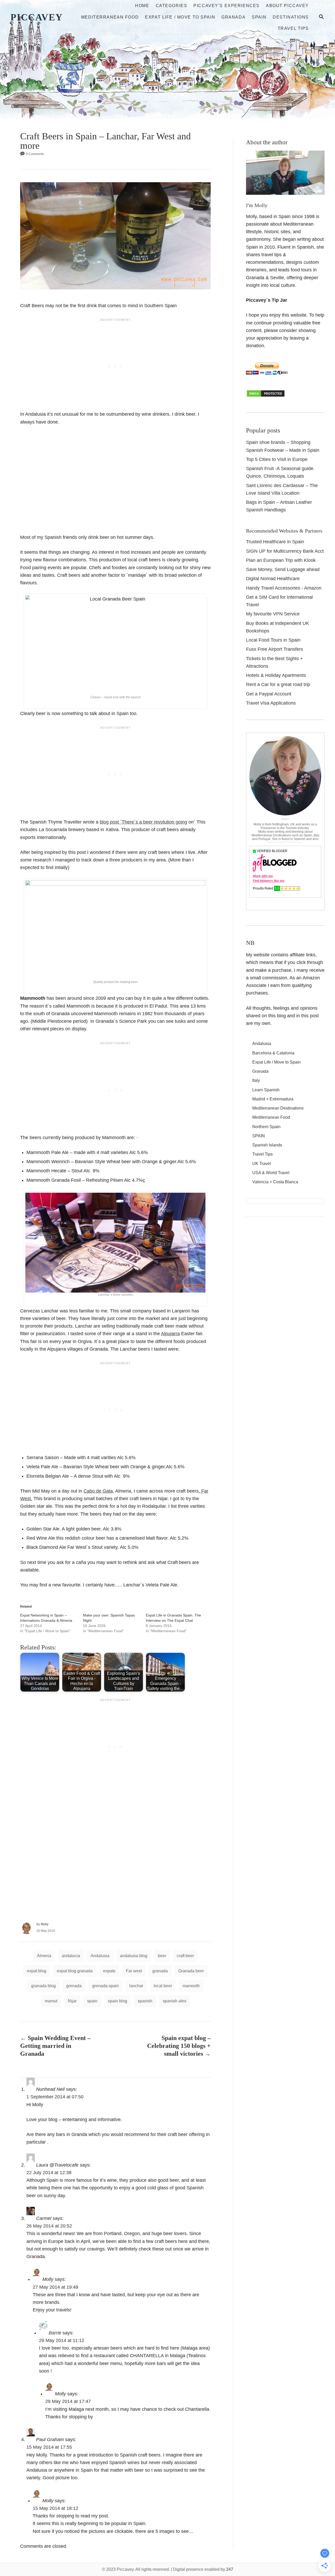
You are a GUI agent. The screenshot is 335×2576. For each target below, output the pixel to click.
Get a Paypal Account (269, 694)
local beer (163, 1986)
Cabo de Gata (98, 1491)
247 (230, 2569)
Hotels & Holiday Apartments (276, 675)
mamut (51, 2001)
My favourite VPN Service (273, 614)
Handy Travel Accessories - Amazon (284, 588)
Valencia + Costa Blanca (275, 1182)
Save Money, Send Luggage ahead (283, 569)
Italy (256, 1080)
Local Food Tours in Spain (273, 640)
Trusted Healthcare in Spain (275, 542)
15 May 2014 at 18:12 (55, 2508)
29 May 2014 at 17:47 (68, 2401)
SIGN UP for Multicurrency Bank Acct (285, 551)
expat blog (37, 1971)
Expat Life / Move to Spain (277, 1062)
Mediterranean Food (271, 1117)
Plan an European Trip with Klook (281, 560)
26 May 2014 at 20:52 (49, 2226)
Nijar (72, 2001)
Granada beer (191, 1971)
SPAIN (259, 1136)
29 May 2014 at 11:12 (62, 2340)
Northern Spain (266, 1127)
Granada (260, 1071)
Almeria (44, 1956)
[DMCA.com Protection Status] (266, 396)
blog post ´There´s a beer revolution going (143, 822)
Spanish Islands (267, 1145)
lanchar (136, 1986)
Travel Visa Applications (271, 703)
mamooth (191, 1986)
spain (92, 2001)
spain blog (118, 2001)
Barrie (55, 2333)
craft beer (185, 1956)
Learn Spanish (266, 1090)
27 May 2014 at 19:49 (55, 2287)
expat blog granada (75, 1971)
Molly (45, 1924)
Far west (134, 1971)
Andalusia (100, 1956)
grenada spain (105, 1986)
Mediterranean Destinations (278, 1108)
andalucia (71, 1956)
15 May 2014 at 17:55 (49, 2447)
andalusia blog (134, 1956)
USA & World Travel (271, 1173)
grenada (74, 1986)
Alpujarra (170, 1334)
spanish (145, 2001)
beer (162, 1956)
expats (109, 1971)
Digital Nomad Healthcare (273, 579)
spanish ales (175, 2001)
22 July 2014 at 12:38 (49, 2173)
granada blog (43, 1986)
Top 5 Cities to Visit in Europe (277, 459)
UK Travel (262, 1164)
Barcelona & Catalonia (273, 1053)
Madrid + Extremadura (273, 1099)
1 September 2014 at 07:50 (55, 2097)
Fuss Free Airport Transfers (275, 649)
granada (160, 1971)
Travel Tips (263, 1154)
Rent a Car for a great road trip (278, 684)
